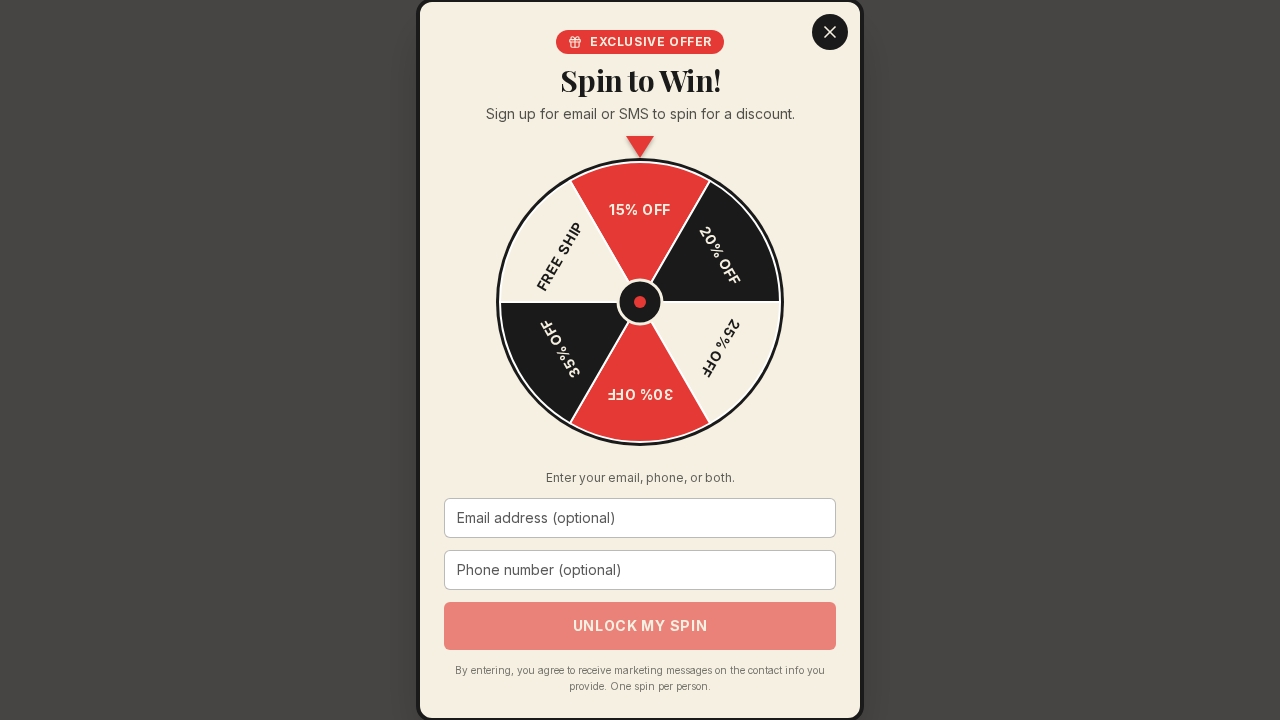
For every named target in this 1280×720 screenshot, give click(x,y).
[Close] (830, 32)
